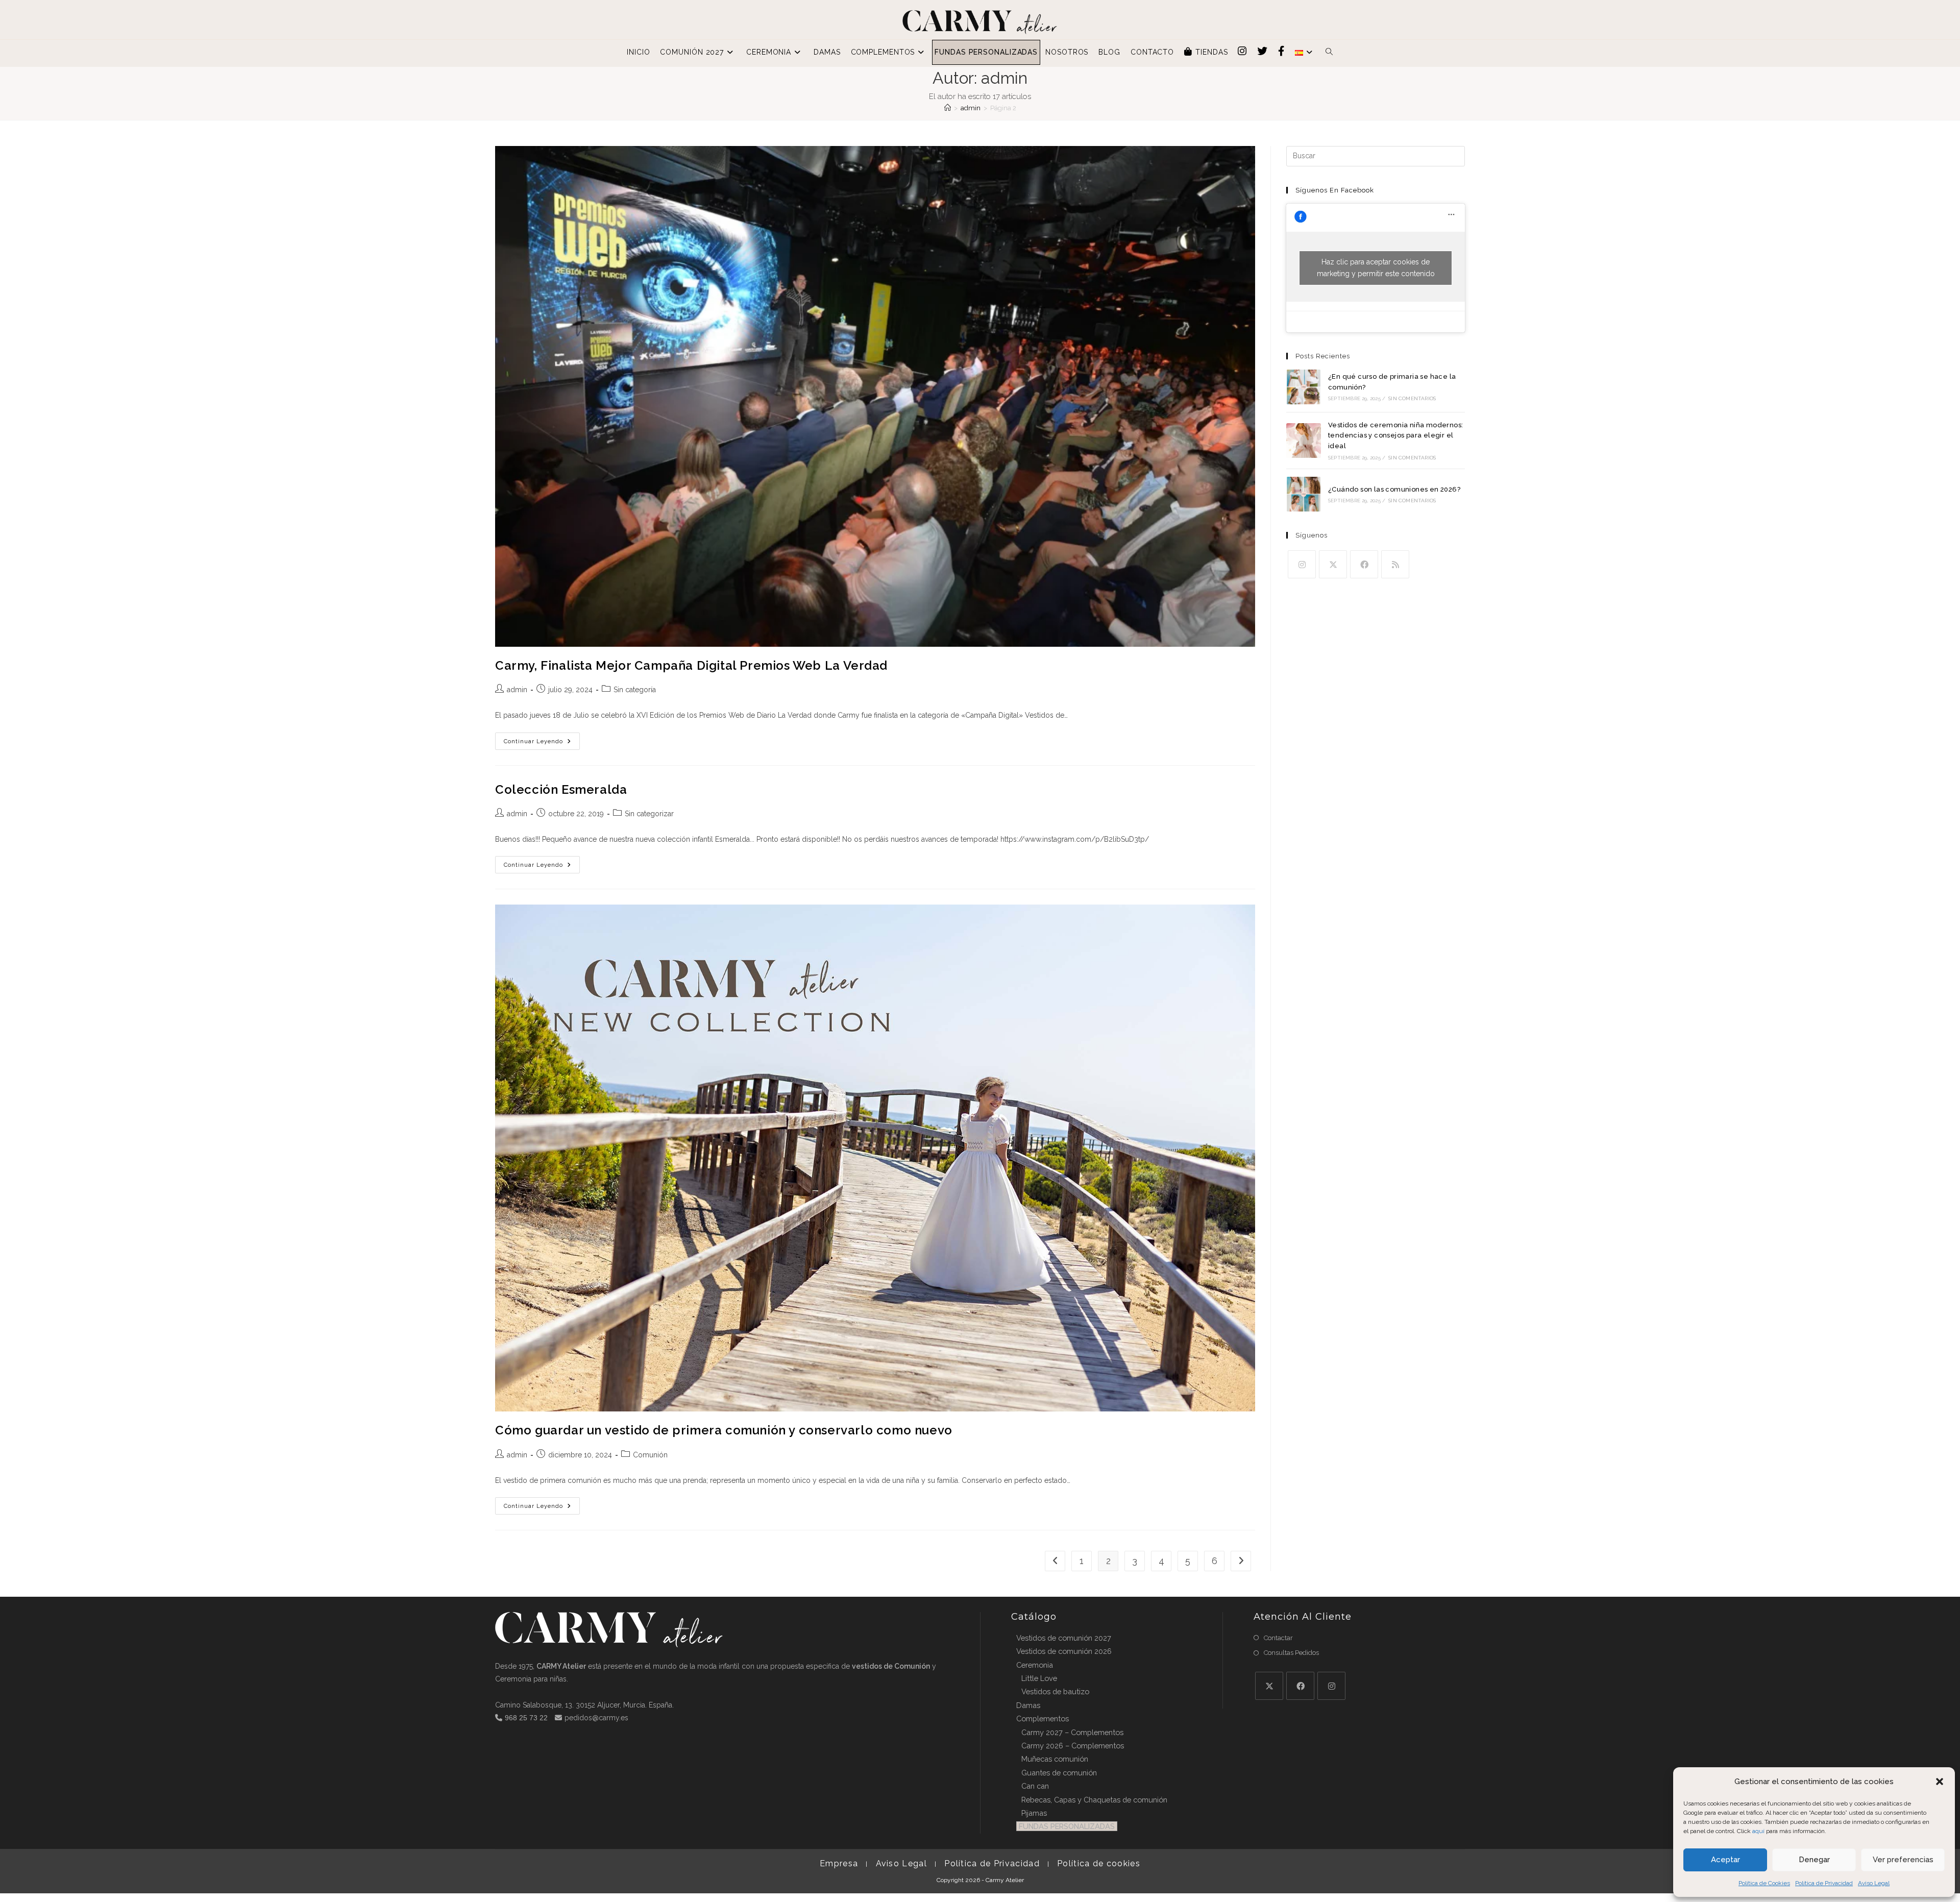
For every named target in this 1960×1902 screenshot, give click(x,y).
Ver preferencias (1903, 1860)
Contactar (1278, 1638)
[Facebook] (1364, 564)
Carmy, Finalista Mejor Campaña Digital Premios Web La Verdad (691, 665)
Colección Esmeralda (561, 789)
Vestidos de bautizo (1055, 1691)
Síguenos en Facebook (1335, 190)
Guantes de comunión (1059, 1773)
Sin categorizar (649, 814)
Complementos (1043, 1718)
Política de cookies (1099, 1863)
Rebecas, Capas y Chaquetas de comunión (1094, 1800)
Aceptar (1725, 1860)
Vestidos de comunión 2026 (1064, 1651)
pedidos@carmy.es (596, 1718)
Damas (1028, 1705)
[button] (1940, 1782)
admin (517, 690)
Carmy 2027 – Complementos (1072, 1732)
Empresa (839, 1863)
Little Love (1039, 1678)
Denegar (1814, 1860)
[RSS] (1395, 564)
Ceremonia (1035, 1665)
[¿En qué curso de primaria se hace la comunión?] (1304, 387)
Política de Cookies (1764, 1883)
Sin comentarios (1412, 398)
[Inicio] (948, 108)
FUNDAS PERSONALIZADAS (1067, 1826)
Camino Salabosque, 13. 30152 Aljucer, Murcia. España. (584, 1705)
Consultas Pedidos (1291, 1653)
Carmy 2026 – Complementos (1073, 1746)
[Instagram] (1302, 564)
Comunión (650, 1455)
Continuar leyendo (542, 743)
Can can (1035, 1786)
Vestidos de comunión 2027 (1064, 1638)
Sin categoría (635, 690)
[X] (1333, 564)
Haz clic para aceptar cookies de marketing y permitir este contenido (1376, 268)
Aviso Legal (1874, 1883)
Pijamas (1034, 1813)
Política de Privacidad (1824, 1883)
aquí (1758, 1831)
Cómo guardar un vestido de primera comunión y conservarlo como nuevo (724, 1430)
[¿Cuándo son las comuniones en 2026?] (1304, 494)
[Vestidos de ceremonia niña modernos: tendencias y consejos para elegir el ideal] (1304, 441)
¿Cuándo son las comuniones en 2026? (1394, 489)
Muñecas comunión (1055, 1759)
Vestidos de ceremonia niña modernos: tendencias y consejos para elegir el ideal (1395, 436)
